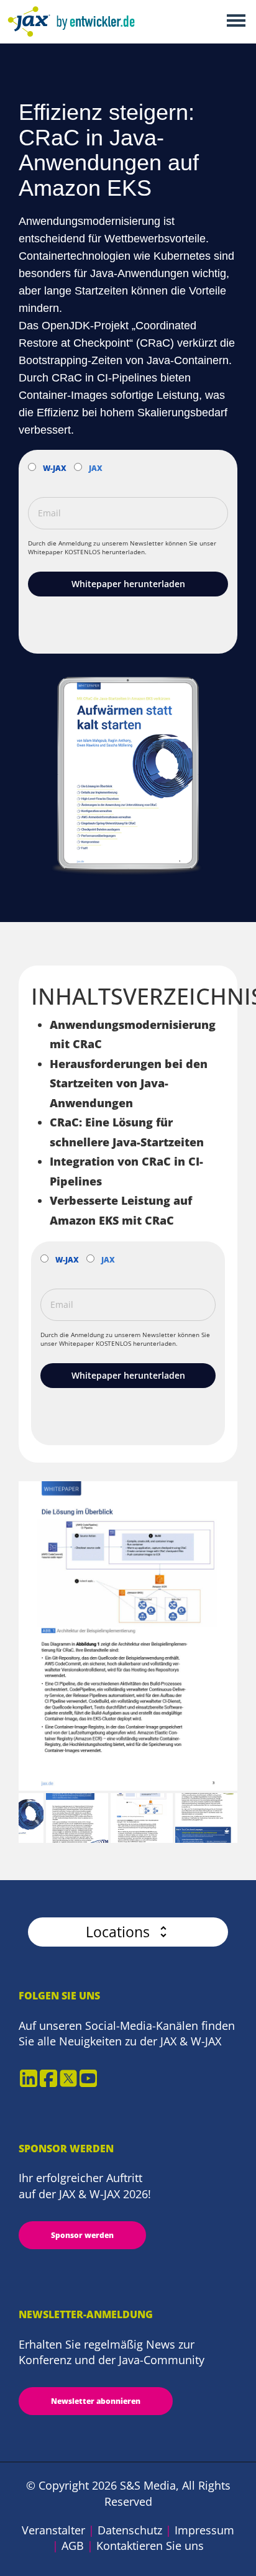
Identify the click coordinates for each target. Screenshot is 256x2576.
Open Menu (236, 21)
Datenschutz (130, 2530)
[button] (128, 1932)
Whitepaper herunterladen (128, 584)
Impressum (204, 2530)
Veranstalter (53, 2530)
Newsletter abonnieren (96, 2401)
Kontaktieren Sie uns (150, 2546)
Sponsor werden (82, 2235)
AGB (73, 2546)
